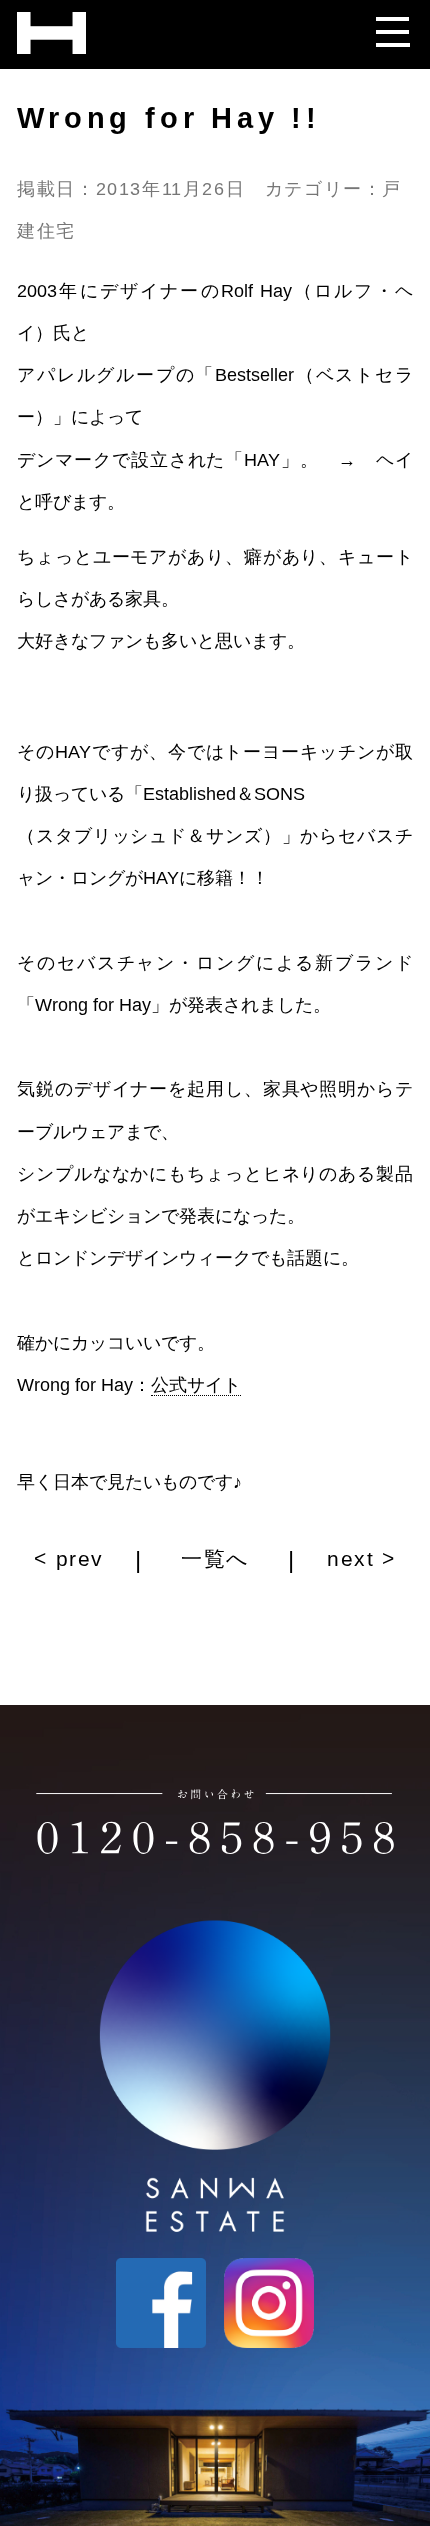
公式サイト (196, 1385)
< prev (72, 1559)
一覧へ (215, 1559)
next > (357, 1559)
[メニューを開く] (392, 25)
